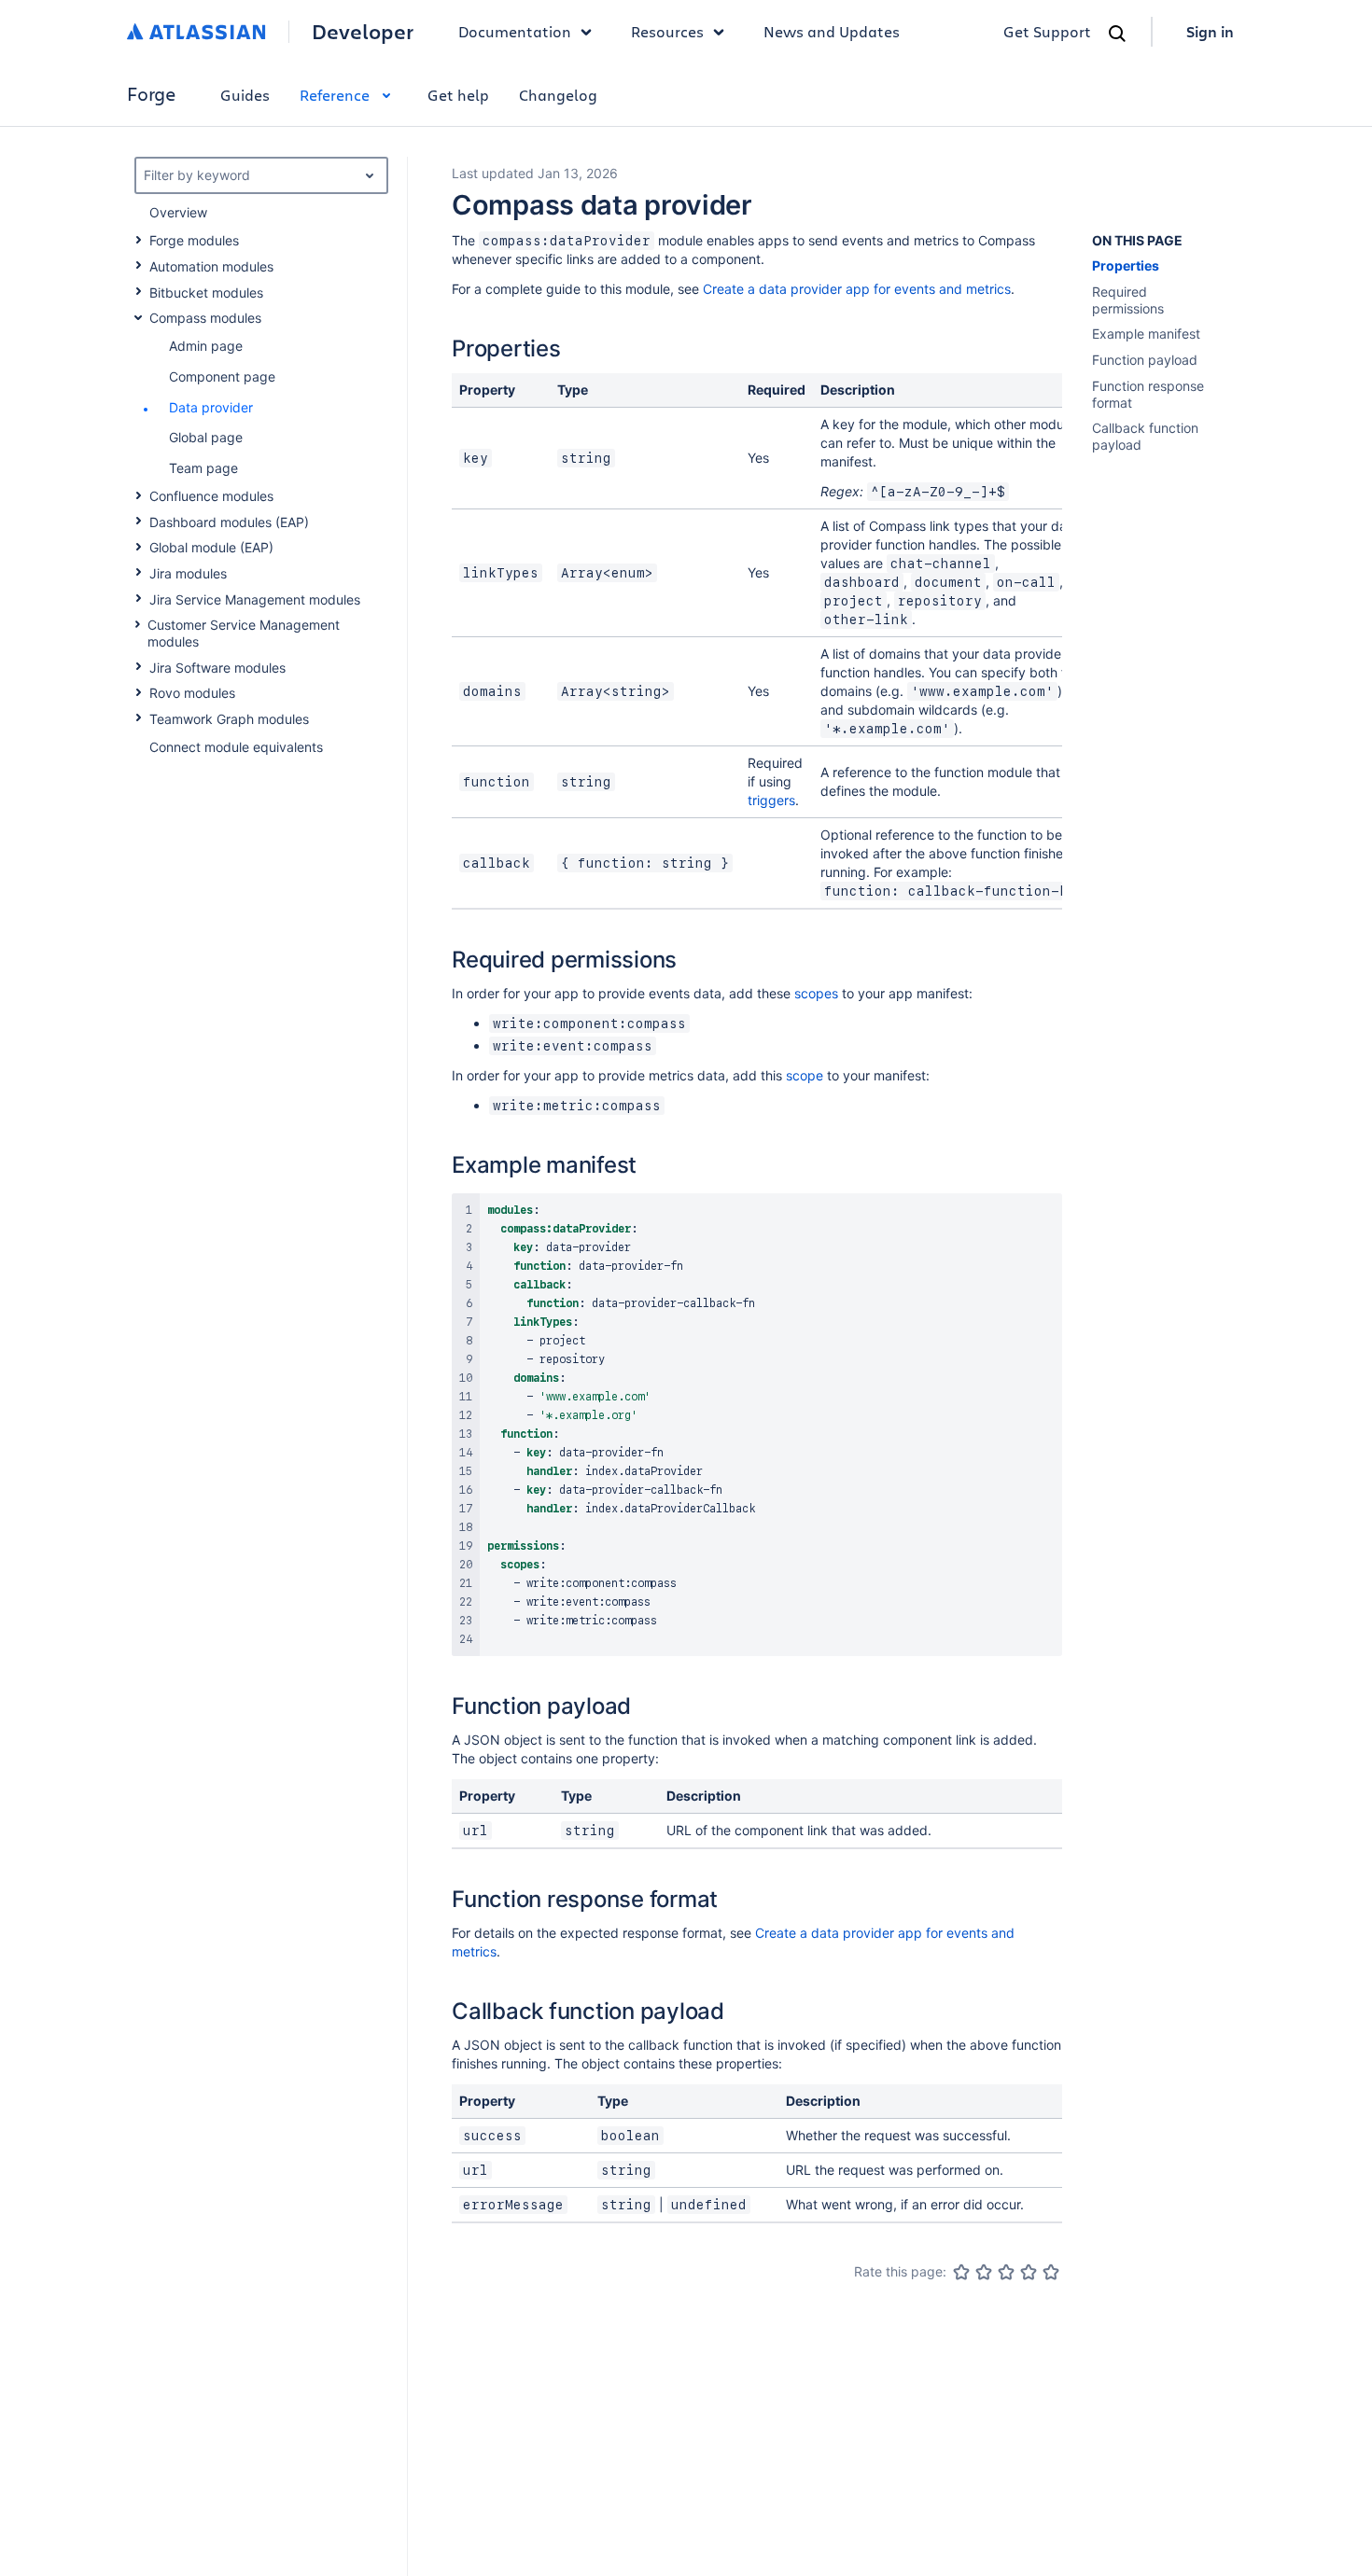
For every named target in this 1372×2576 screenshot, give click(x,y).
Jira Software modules (217, 668)
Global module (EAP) (211, 548)
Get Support (1047, 31)
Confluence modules (211, 496)
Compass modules (205, 318)
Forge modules (194, 241)
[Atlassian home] (196, 32)
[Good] (1029, 2272)
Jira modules (188, 573)
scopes (816, 993)
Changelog (558, 95)
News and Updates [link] (832, 31)
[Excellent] (1051, 2272)
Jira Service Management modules (255, 599)
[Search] (1117, 34)
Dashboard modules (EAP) (229, 522)
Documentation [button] (515, 31)
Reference (335, 95)
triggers (771, 800)
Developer (363, 32)
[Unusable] (961, 2272)
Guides (245, 95)
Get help (458, 95)
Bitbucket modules (206, 292)
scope (805, 1075)
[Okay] (1006, 2272)
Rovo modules (192, 694)
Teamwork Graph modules (229, 719)
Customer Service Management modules (244, 633)
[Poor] (984, 2272)
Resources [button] (667, 31)
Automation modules (211, 266)
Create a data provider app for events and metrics (857, 289)
